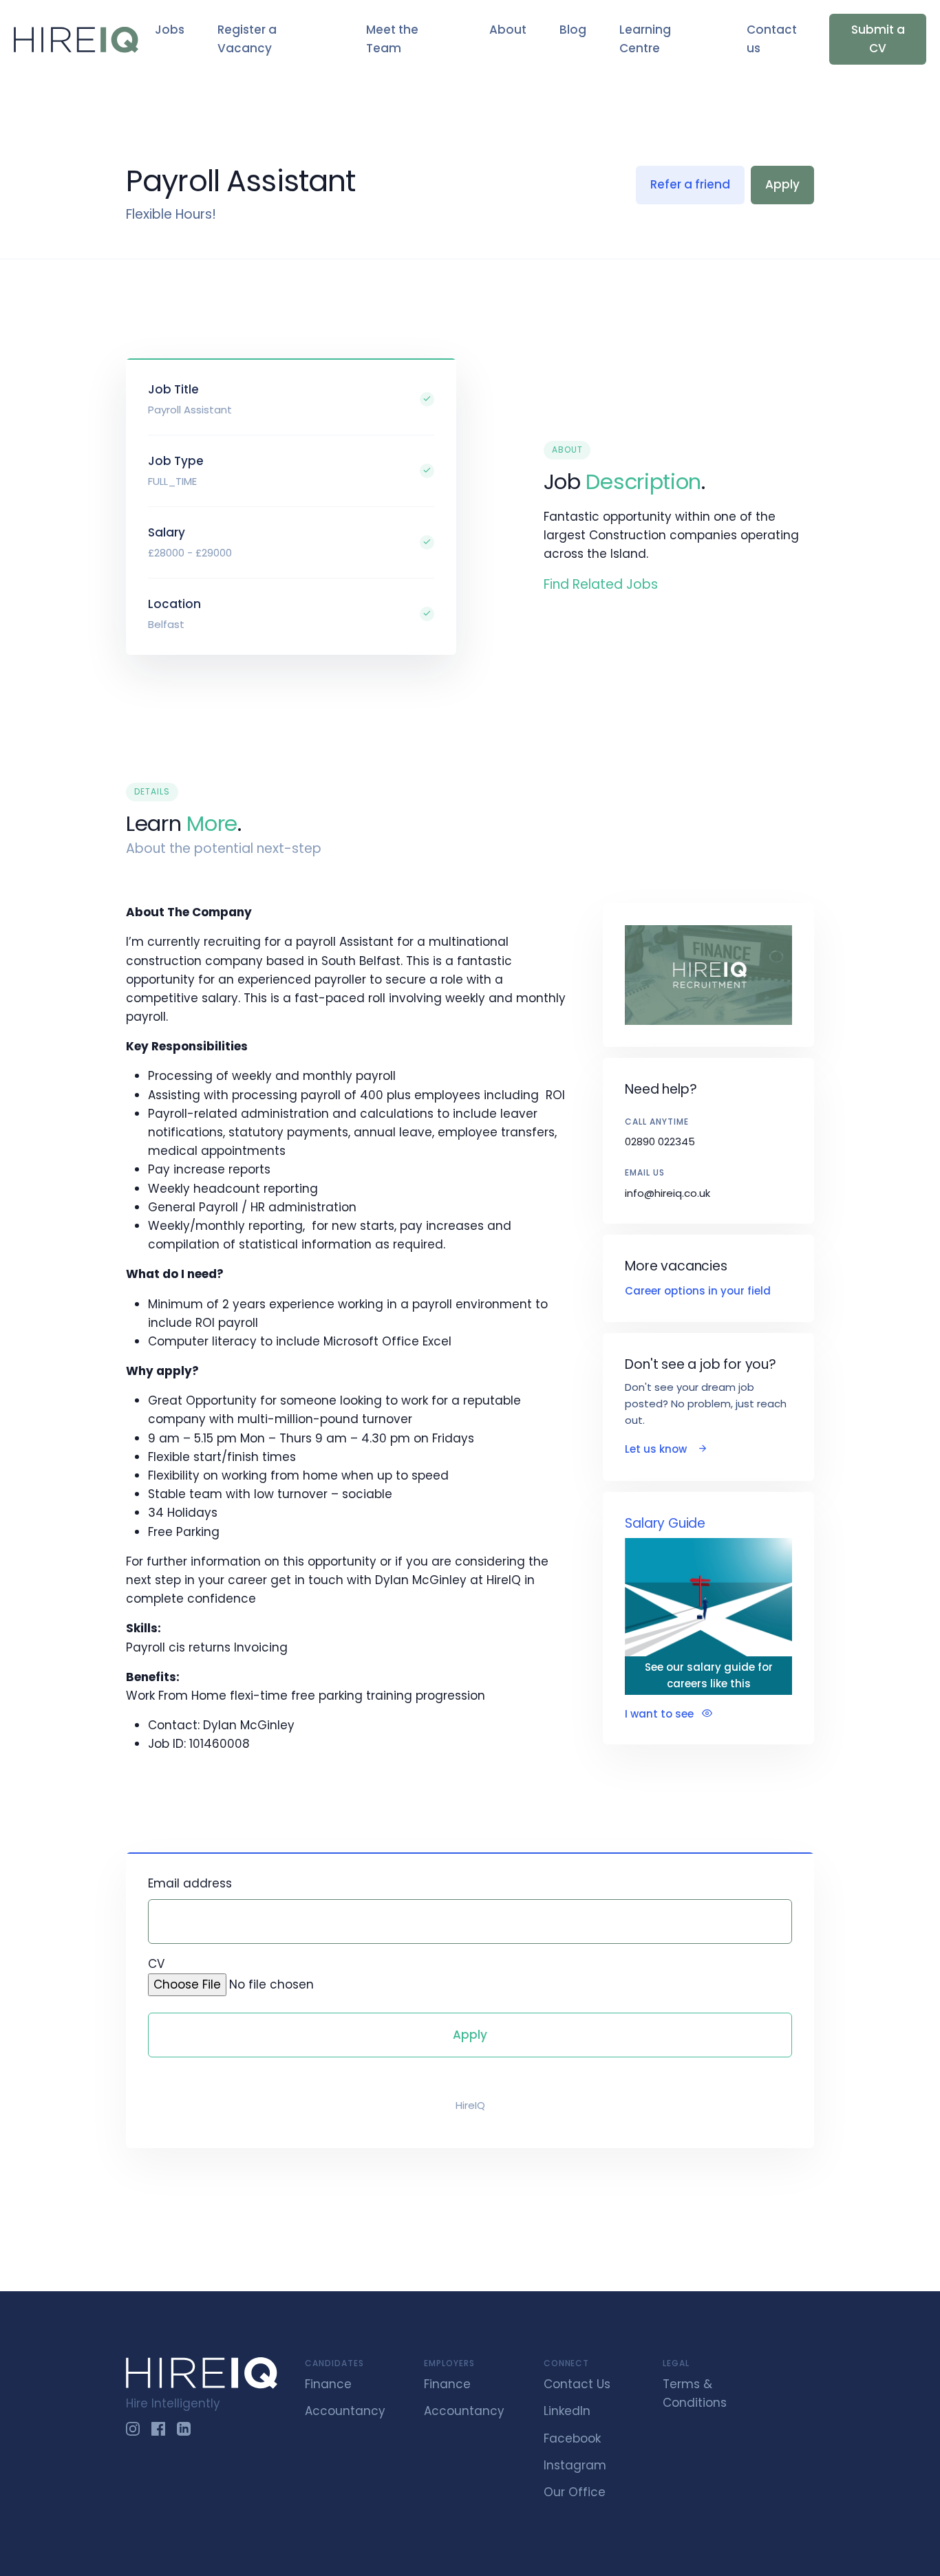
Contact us (772, 39)
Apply (782, 184)
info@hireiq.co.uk (667, 1193)
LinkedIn (567, 2411)
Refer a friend (690, 184)
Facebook (572, 2438)
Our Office (575, 2492)
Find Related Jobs (601, 584)
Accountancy (345, 2411)
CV (156, 1964)
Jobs (170, 30)
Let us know (657, 1449)
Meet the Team (392, 39)
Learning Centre (645, 39)
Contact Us (577, 2384)
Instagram (575, 2465)
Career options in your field (698, 1291)
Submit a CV (878, 39)
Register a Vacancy (247, 39)
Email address (190, 1883)
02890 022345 (660, 1141)
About (508, 30)
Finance (328, 2384)
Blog (573, 30)
